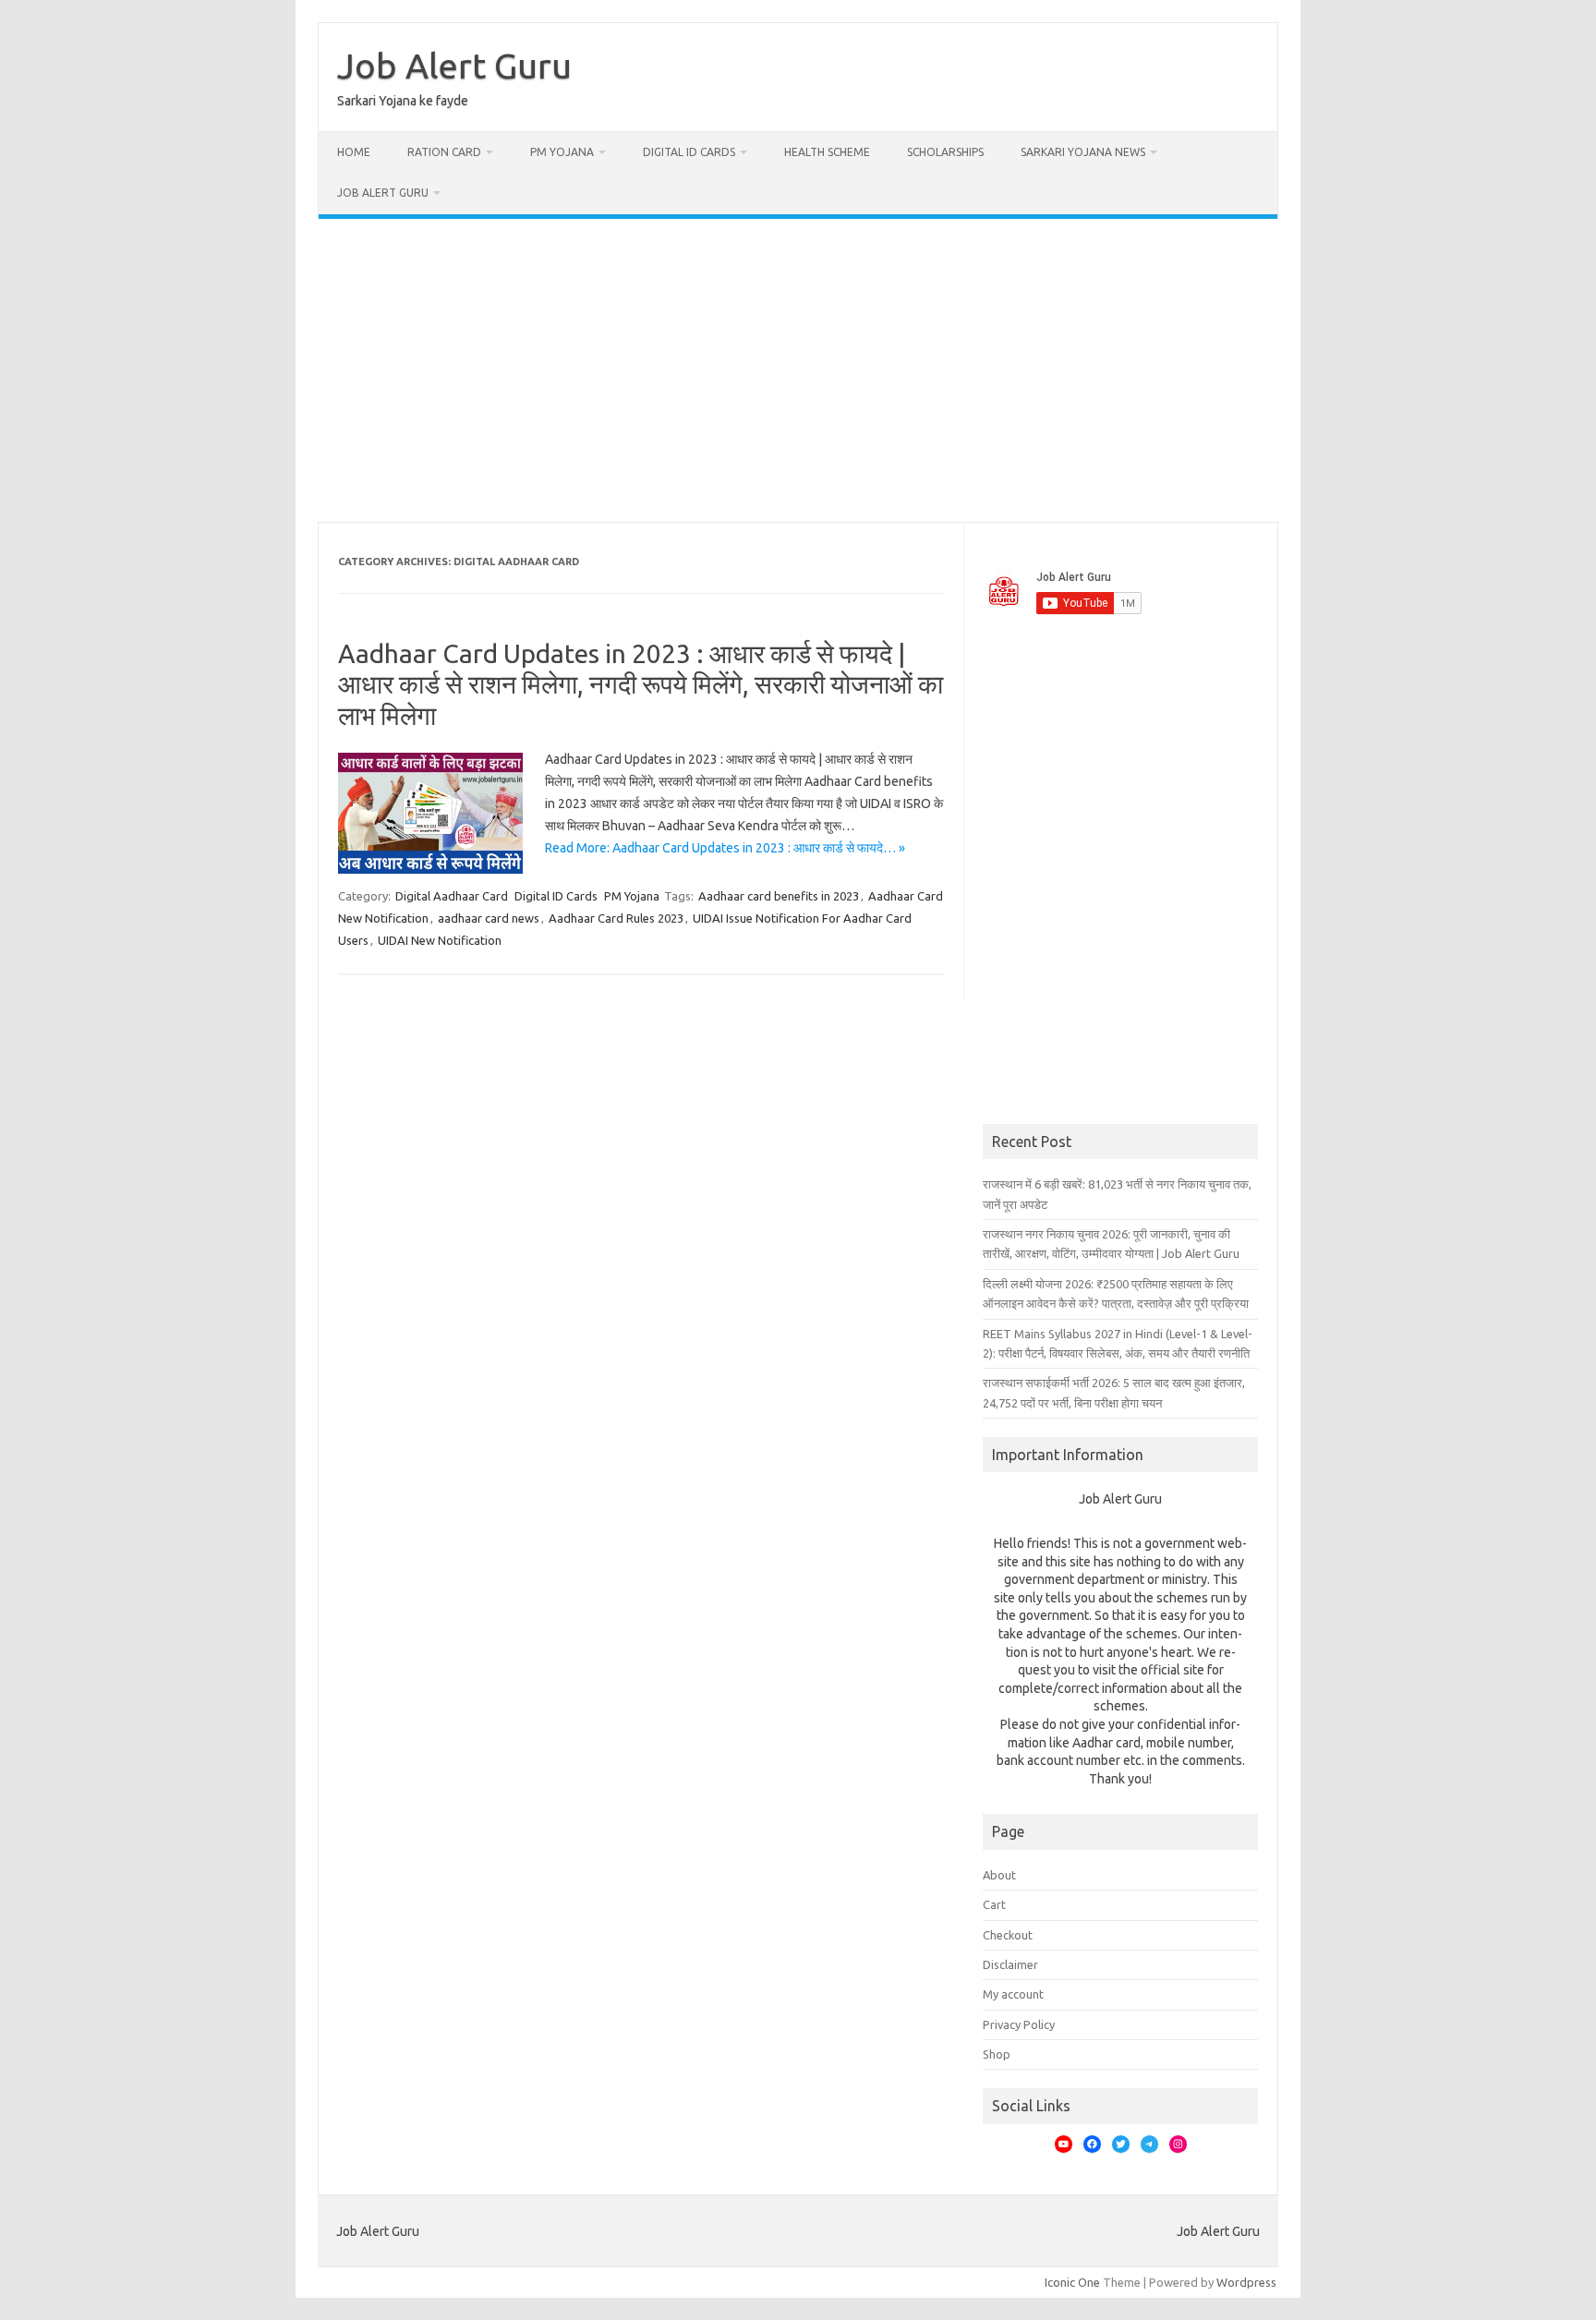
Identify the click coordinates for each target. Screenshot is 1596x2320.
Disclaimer (1010, 1964)
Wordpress (1246, 2282)
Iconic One (1072, 2282)
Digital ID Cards (689, 152)
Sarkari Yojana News (1083, 152)
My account (1013, 1994)
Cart (994, 1904)
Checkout (1008, 1935)
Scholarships (945, 152)
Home (354, 152)
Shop (997, 2054)
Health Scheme (827, 152)
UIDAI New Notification (440, 940)
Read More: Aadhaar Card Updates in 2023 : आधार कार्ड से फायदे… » (725, 848)
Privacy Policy (1019, 2024)
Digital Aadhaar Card (452, 896)
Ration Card (444, 152)
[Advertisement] (798, 370)
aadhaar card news (489, 918)
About (999, 1875)
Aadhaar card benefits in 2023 (779, 896)
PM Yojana (562, 152)
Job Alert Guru (454, 66)
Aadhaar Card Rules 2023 (616, 918)
